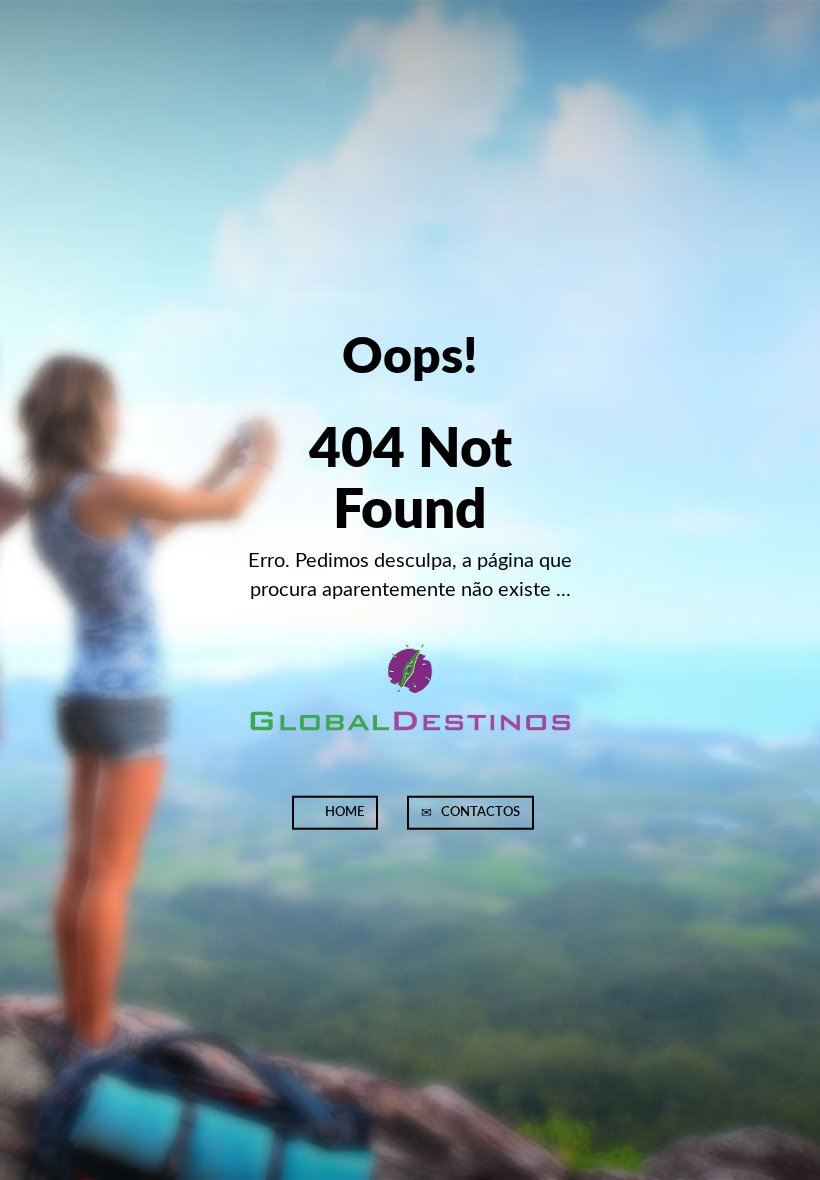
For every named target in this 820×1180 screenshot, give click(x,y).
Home (343, 812)
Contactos (479, 812)
